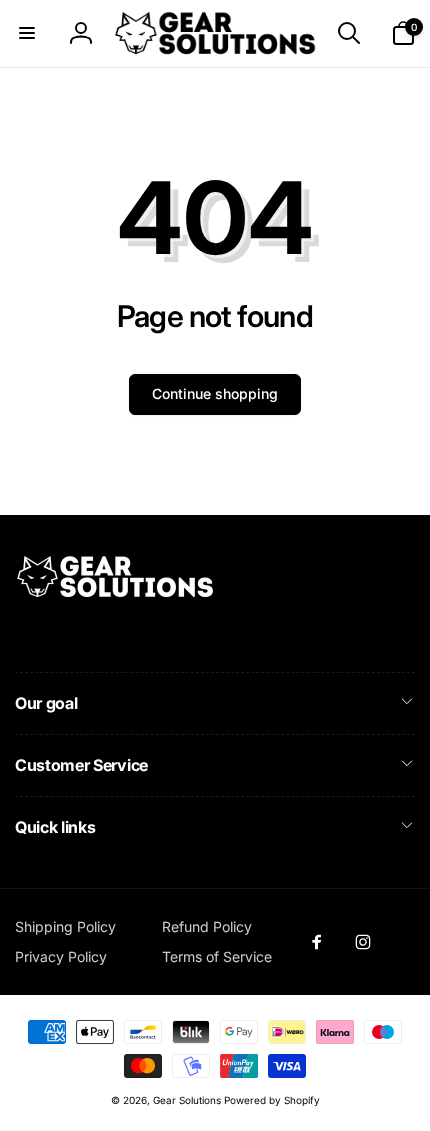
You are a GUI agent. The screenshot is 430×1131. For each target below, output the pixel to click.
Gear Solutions (187, 1100)
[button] (27, 33)
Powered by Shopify (272, 1100)
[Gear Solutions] (115, 594)
